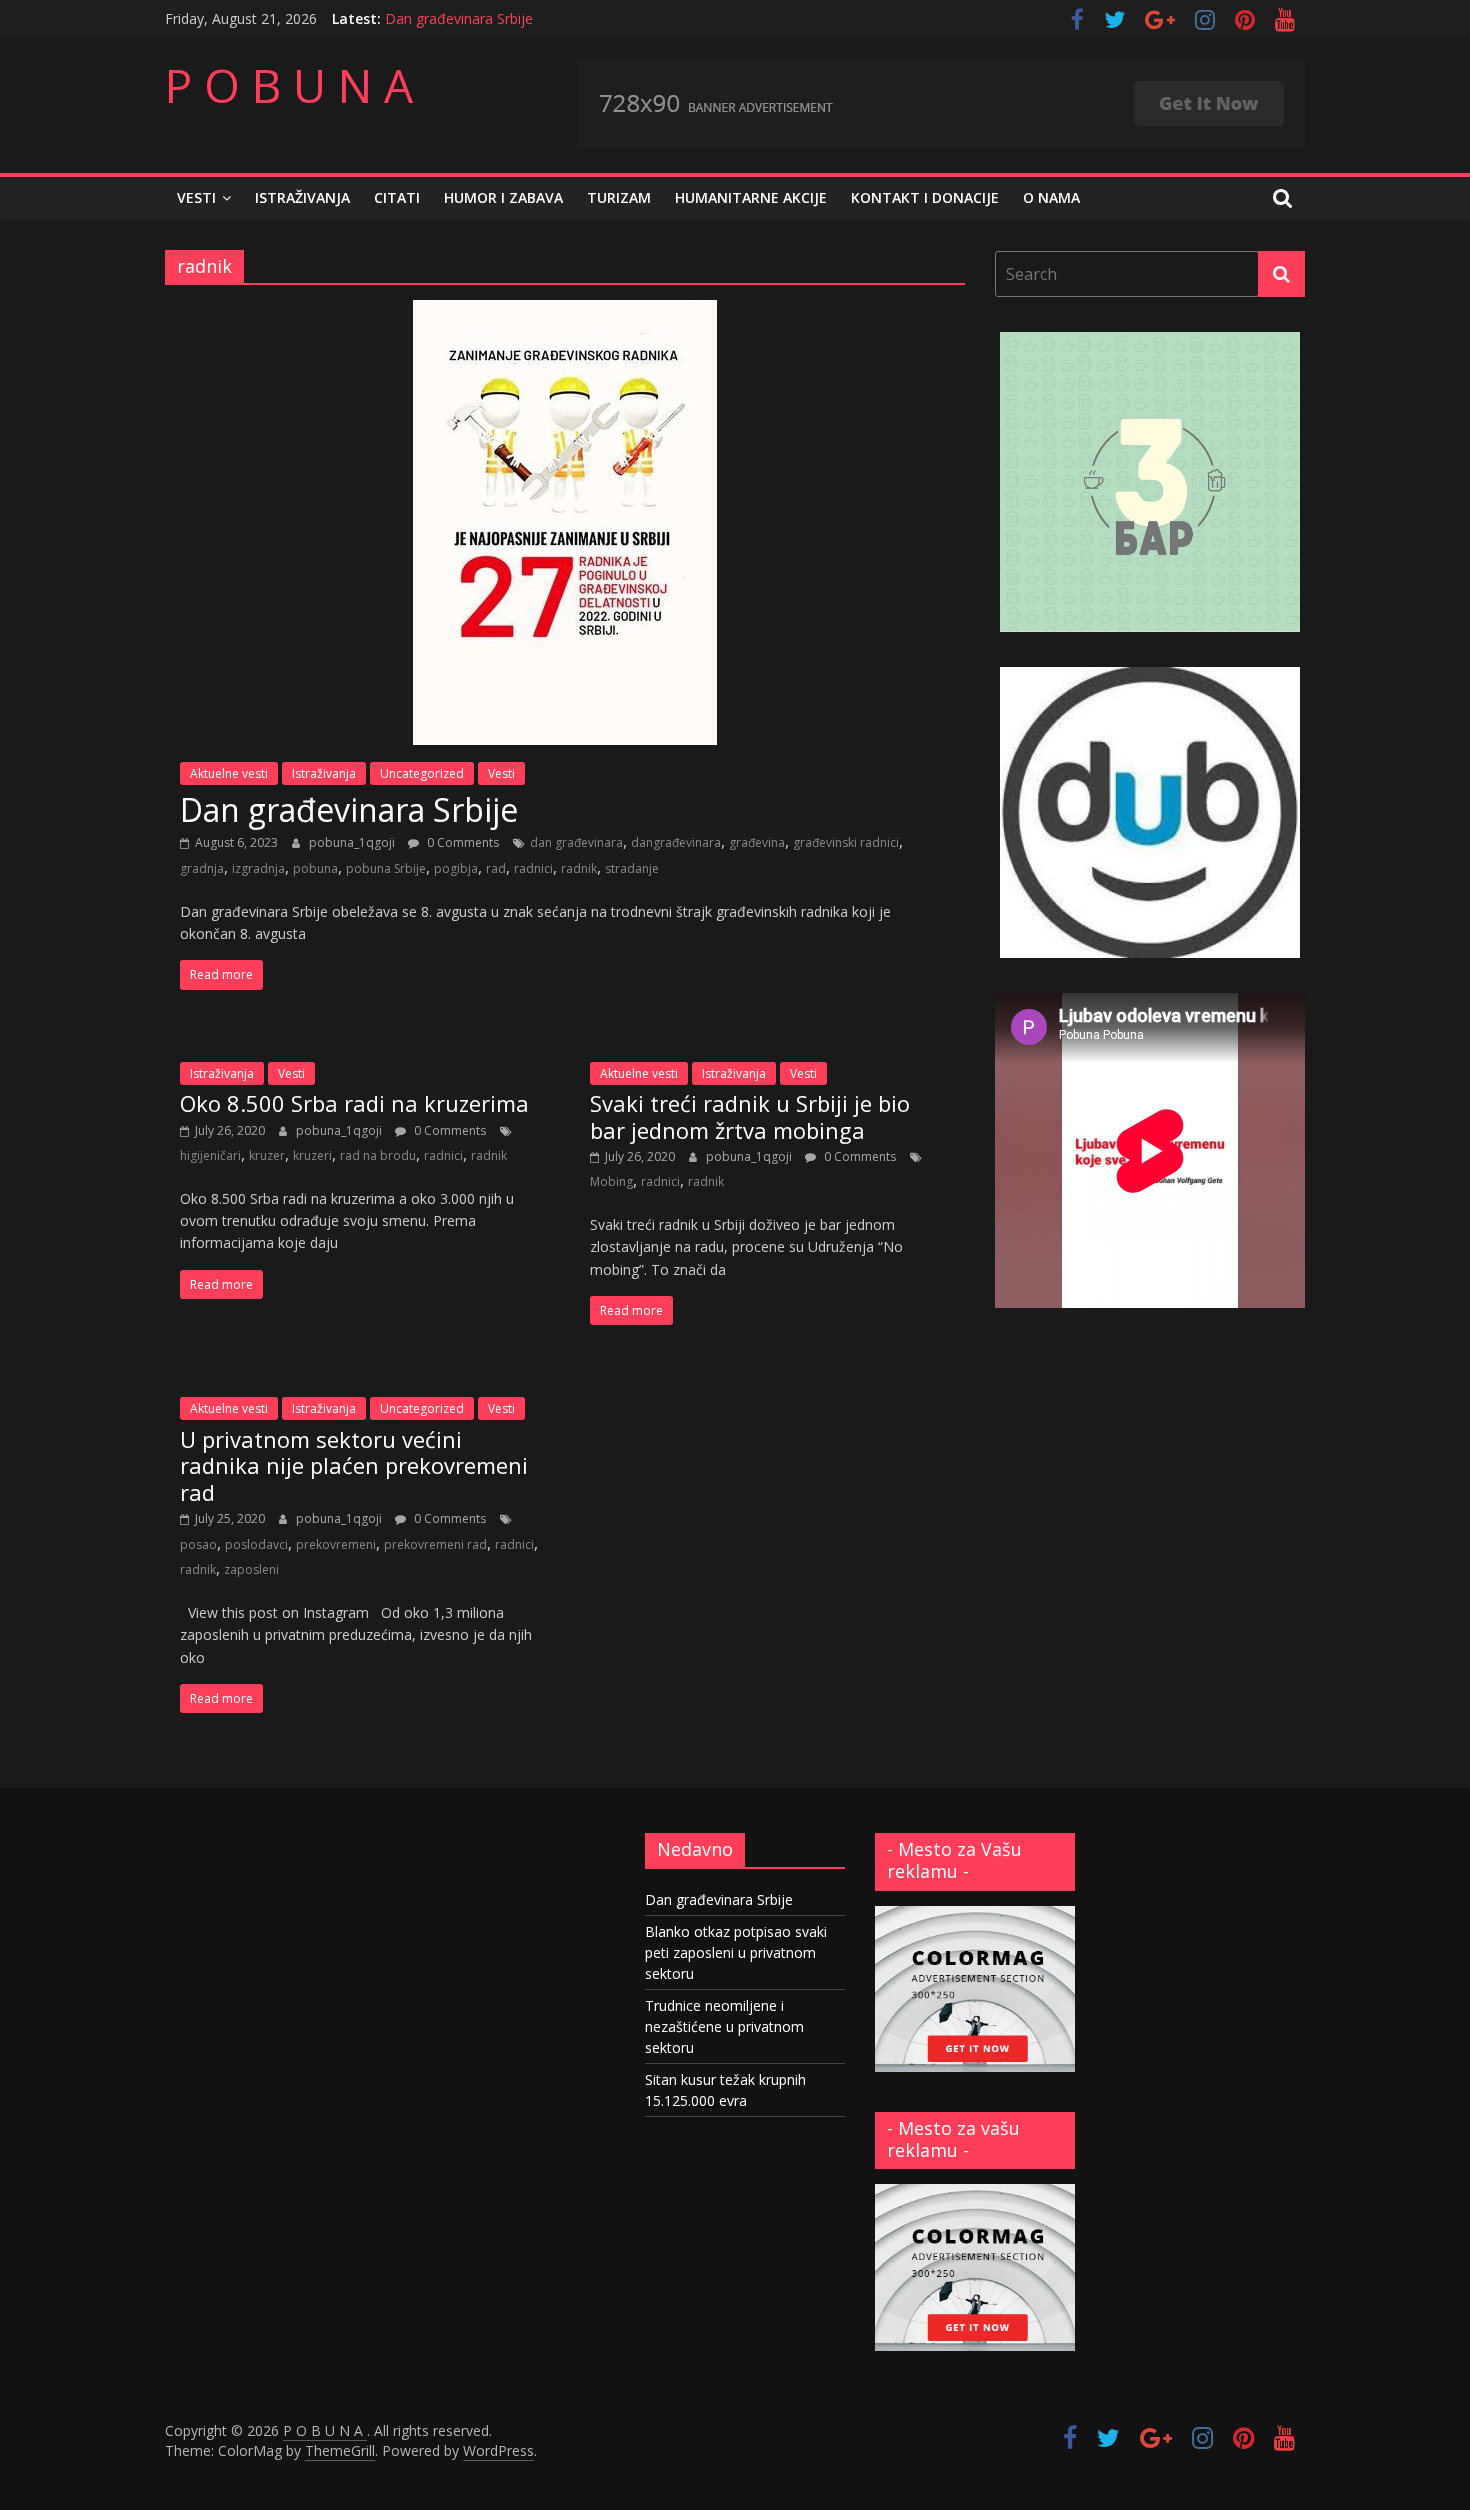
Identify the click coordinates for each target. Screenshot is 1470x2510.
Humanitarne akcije (751, 197)
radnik (579, 868)
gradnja (202, 868)
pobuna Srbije (386, 868)
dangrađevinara (676, 842)
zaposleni (251, 1569)
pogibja (456, 868)
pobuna (315, 868)
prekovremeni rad (435, 1544)
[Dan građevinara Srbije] (565, 312)
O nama (1051, 197)
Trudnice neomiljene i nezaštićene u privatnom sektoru (724, 2026)
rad (496, 868)
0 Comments (461, 842)
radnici (533, 868)
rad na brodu (378, 1155)
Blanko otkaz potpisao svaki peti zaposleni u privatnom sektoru (736, 1952)
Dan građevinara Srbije (459, 18)
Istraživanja (302, 197)
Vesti (196, 197)
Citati (397, 197)
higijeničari (210, 1155)
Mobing (611, 1181)
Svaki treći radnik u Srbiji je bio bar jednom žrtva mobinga (750, 1116)
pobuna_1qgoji (353, 842)
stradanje (632, 868)
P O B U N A (289, 85)
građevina (757, 842)
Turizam (619, 197)
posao (198, 1544)
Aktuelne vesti (229, 773)
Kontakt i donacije (925, 197)
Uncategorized (422, 773)
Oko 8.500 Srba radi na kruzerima (354, 1103)
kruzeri (312, 1155)
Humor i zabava (503, 197)
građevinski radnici (846, 842)
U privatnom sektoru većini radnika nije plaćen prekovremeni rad (354, 1465)
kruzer (267, 1155)
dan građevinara (576, 842)
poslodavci (256, 1544)
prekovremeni (336, 1544)
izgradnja (258, 868)
